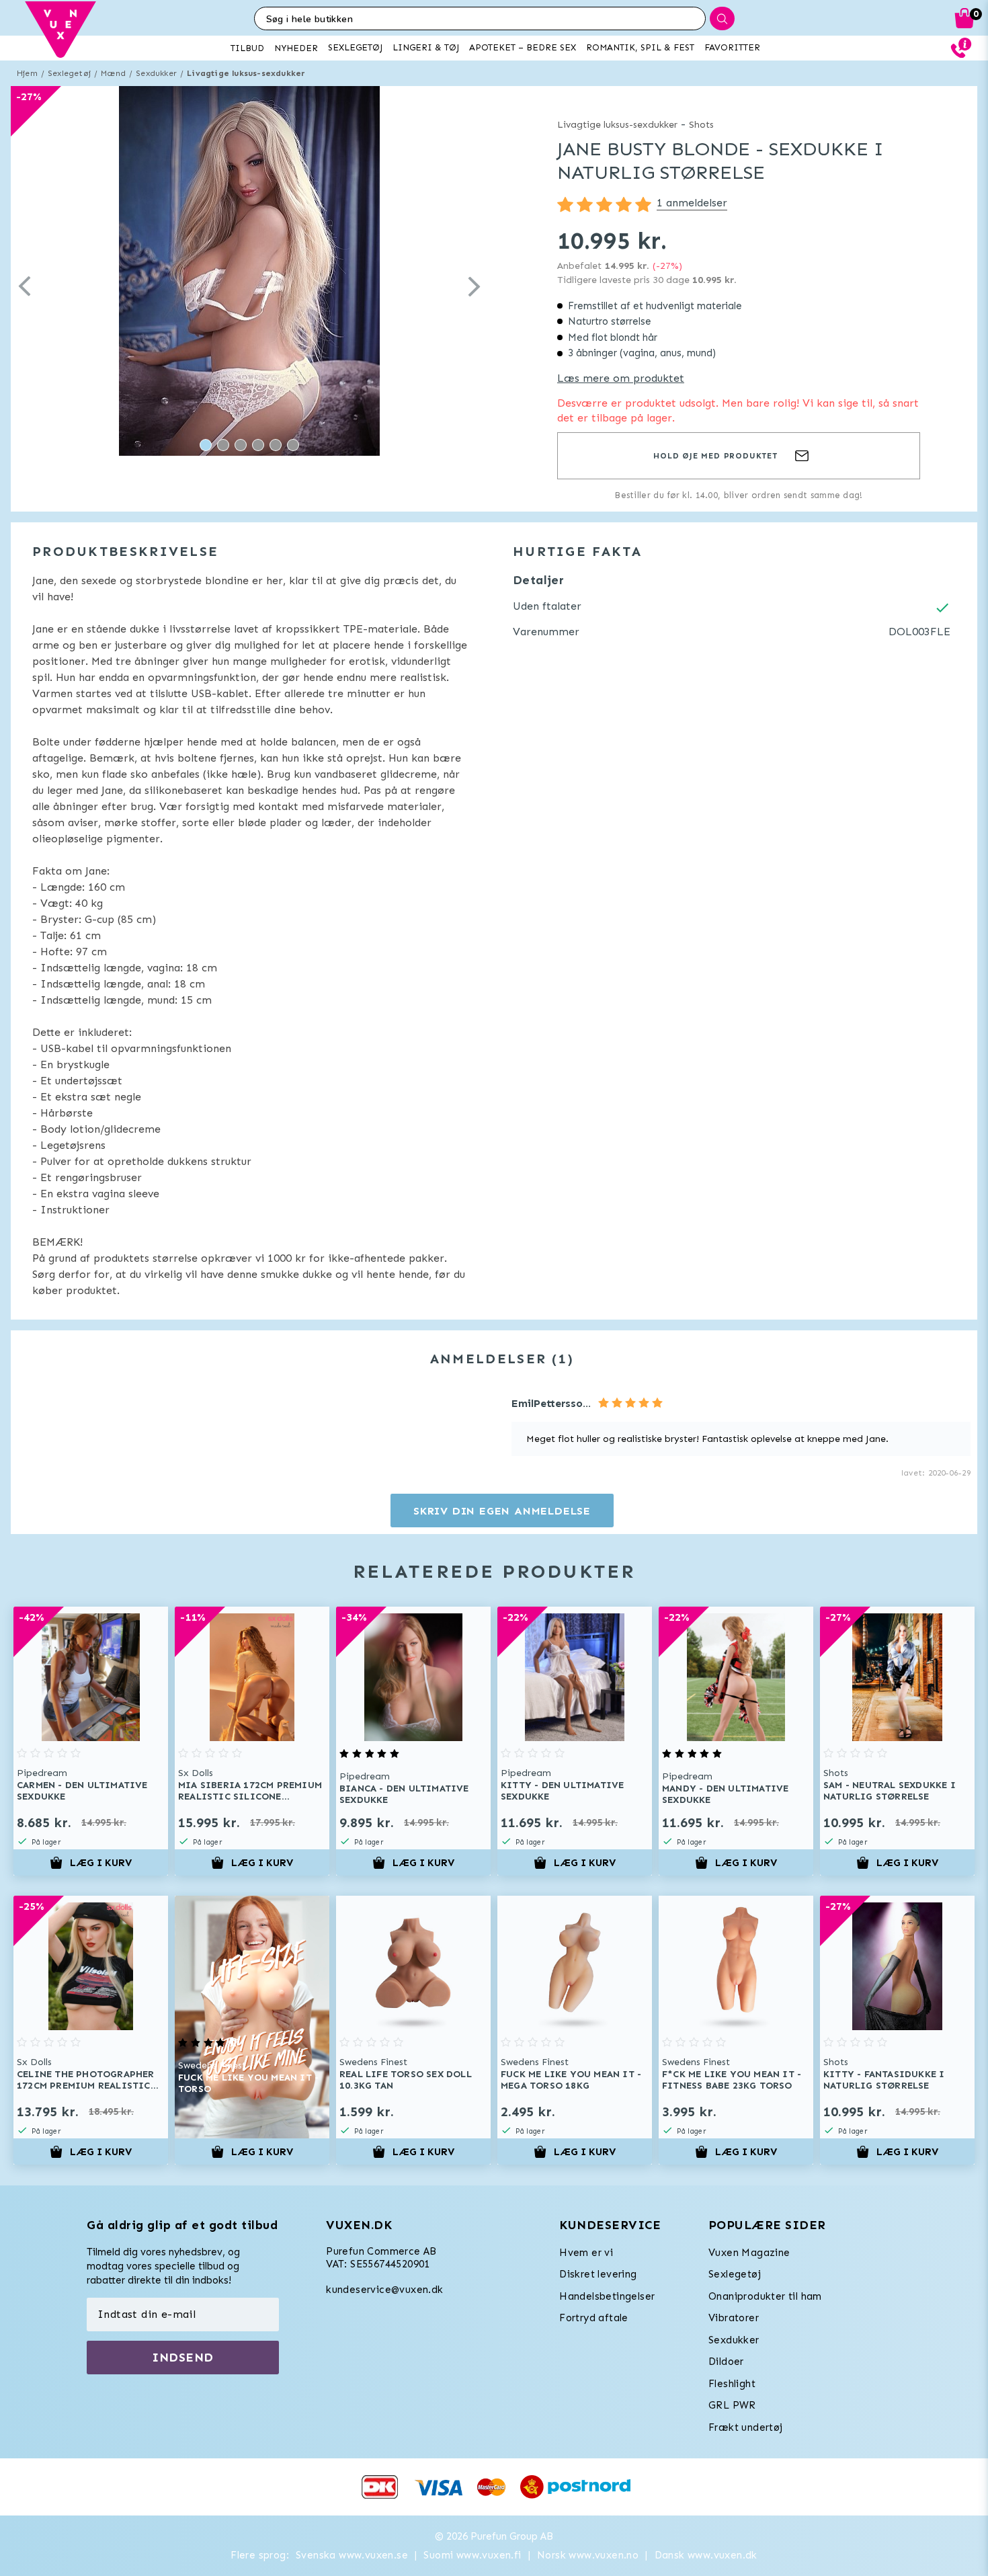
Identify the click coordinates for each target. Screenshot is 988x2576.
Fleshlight (732, 2384)
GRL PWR (732, 2405)
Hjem (27, 73)
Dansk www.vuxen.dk (706, 2555)
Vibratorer (734, 2318)
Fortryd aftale (594, 2318)
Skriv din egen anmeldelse (502, 1511)
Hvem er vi (586, 2253)
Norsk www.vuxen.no (588, 2555)
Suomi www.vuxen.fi (472, 2555)
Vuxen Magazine (749, 2253)
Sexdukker (156, 73)
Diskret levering (598, 2274)
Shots (701, 125)
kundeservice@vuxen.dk (384, 2290)
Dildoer (726, 2362)
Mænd (113, 73)
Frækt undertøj (746, 2427)
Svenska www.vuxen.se (352, 2555)
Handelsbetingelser (607, 2296)
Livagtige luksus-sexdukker (246, 73)
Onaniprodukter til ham (765, 2296)
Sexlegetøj (69, 73)
